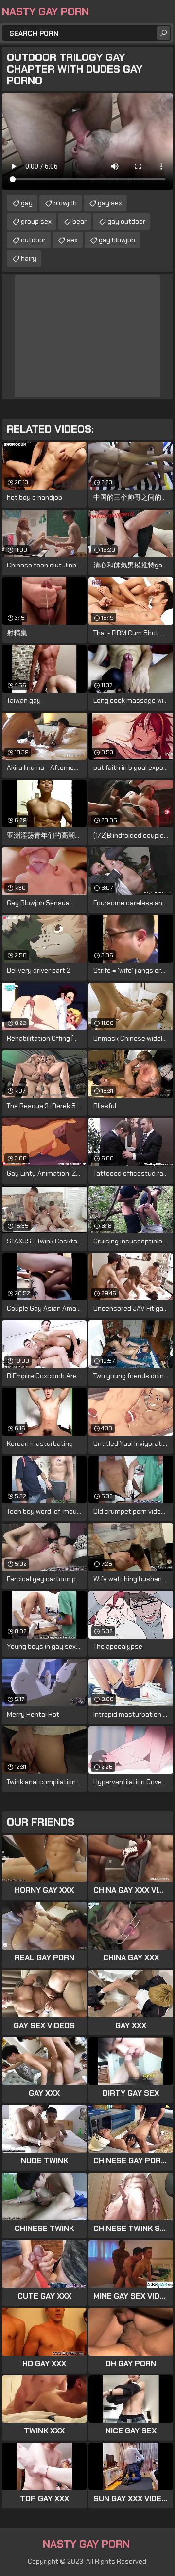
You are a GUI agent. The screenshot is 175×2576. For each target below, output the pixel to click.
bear (79, 221)
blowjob (65, 203)
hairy (29, 258)
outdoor (33, 240)
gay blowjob (117, 240)
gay (27, 203)
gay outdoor (126, 221)
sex (72, 240)
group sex (36, 221)
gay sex (110, 203)
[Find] (163, 33)
